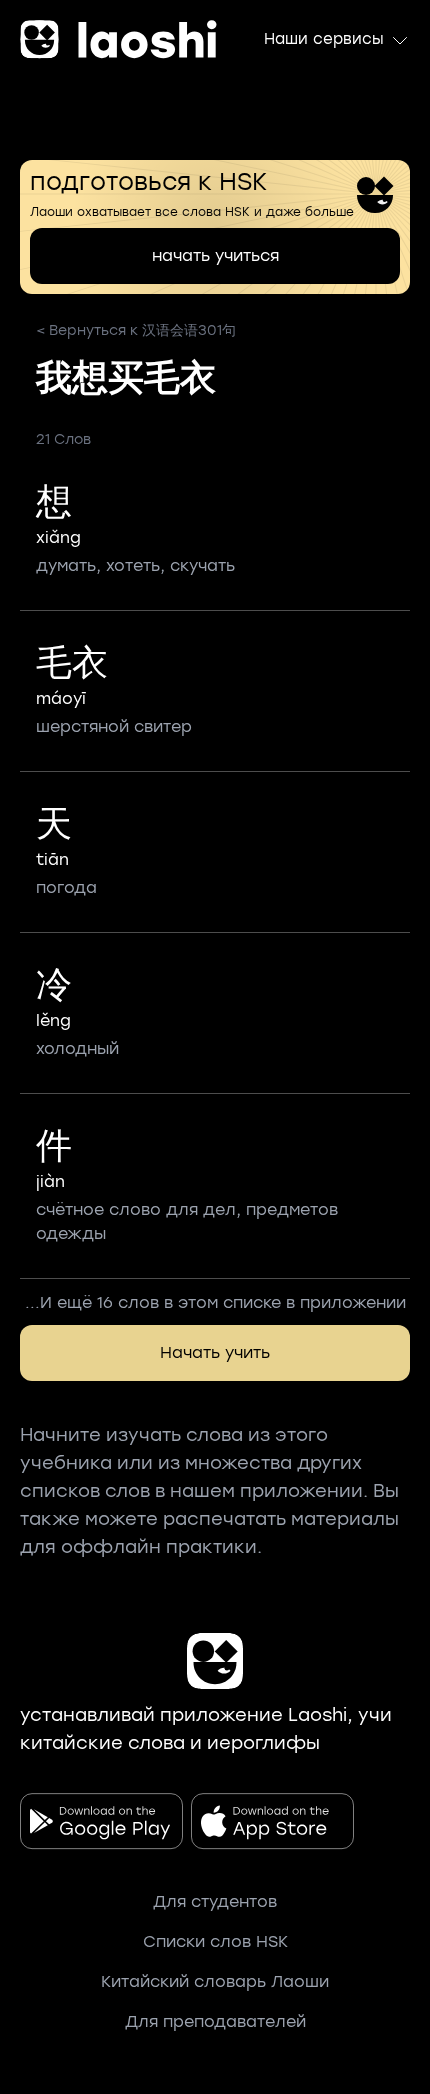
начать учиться (215, 255)
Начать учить (215, 1352)
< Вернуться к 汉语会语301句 (136, 330)
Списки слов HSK (215, 1941)
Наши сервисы (324, 39)
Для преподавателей (215, 2021)
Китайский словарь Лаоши (215, 1981)
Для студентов (215, 1901)
